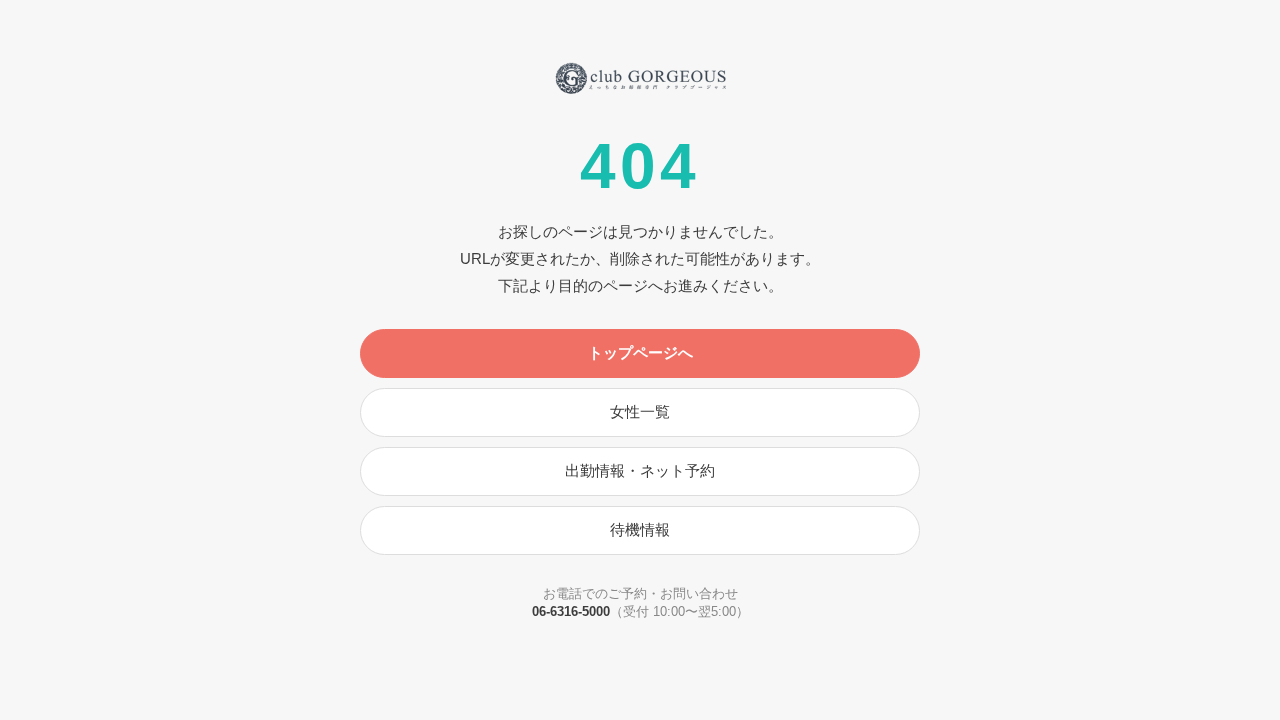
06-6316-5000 (571, 611)
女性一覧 (640, 411)
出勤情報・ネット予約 (640, 470)
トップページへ (640, 352)
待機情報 (640, 529)
